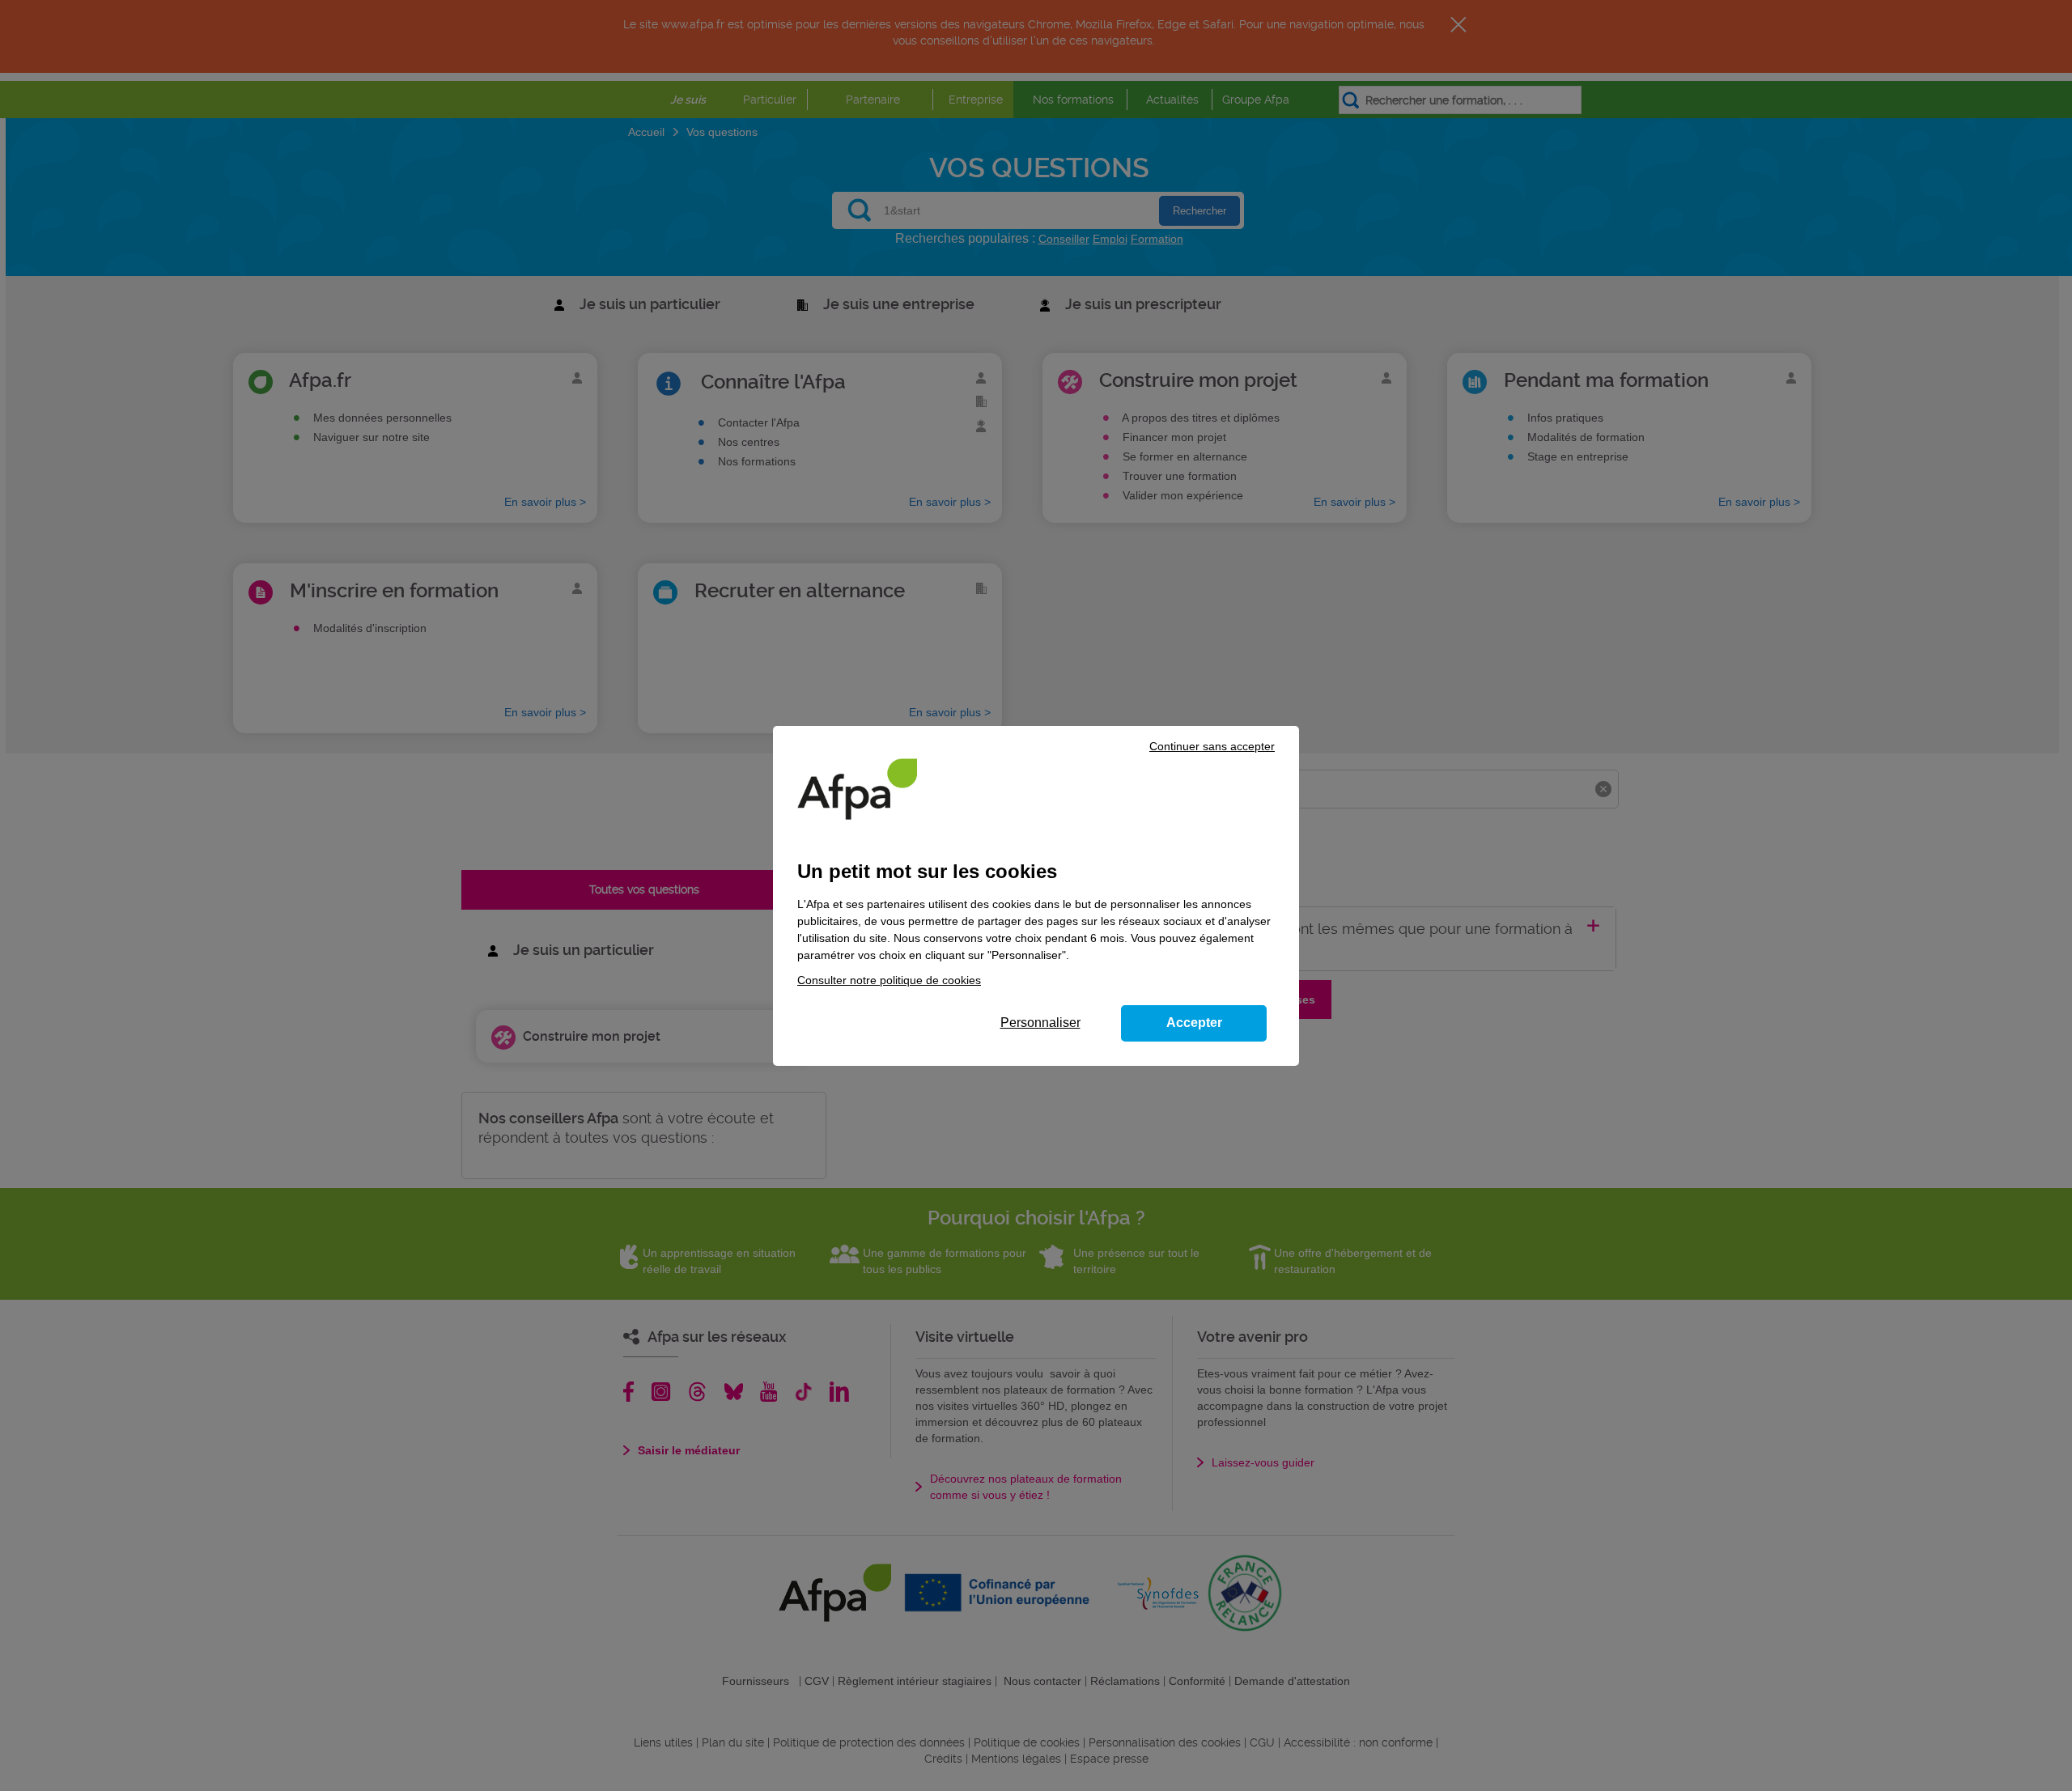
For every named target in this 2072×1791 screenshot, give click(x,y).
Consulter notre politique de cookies (889, 980)
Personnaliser (1040, 1023)
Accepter (1194, 1023)
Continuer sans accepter (1212, 746)
